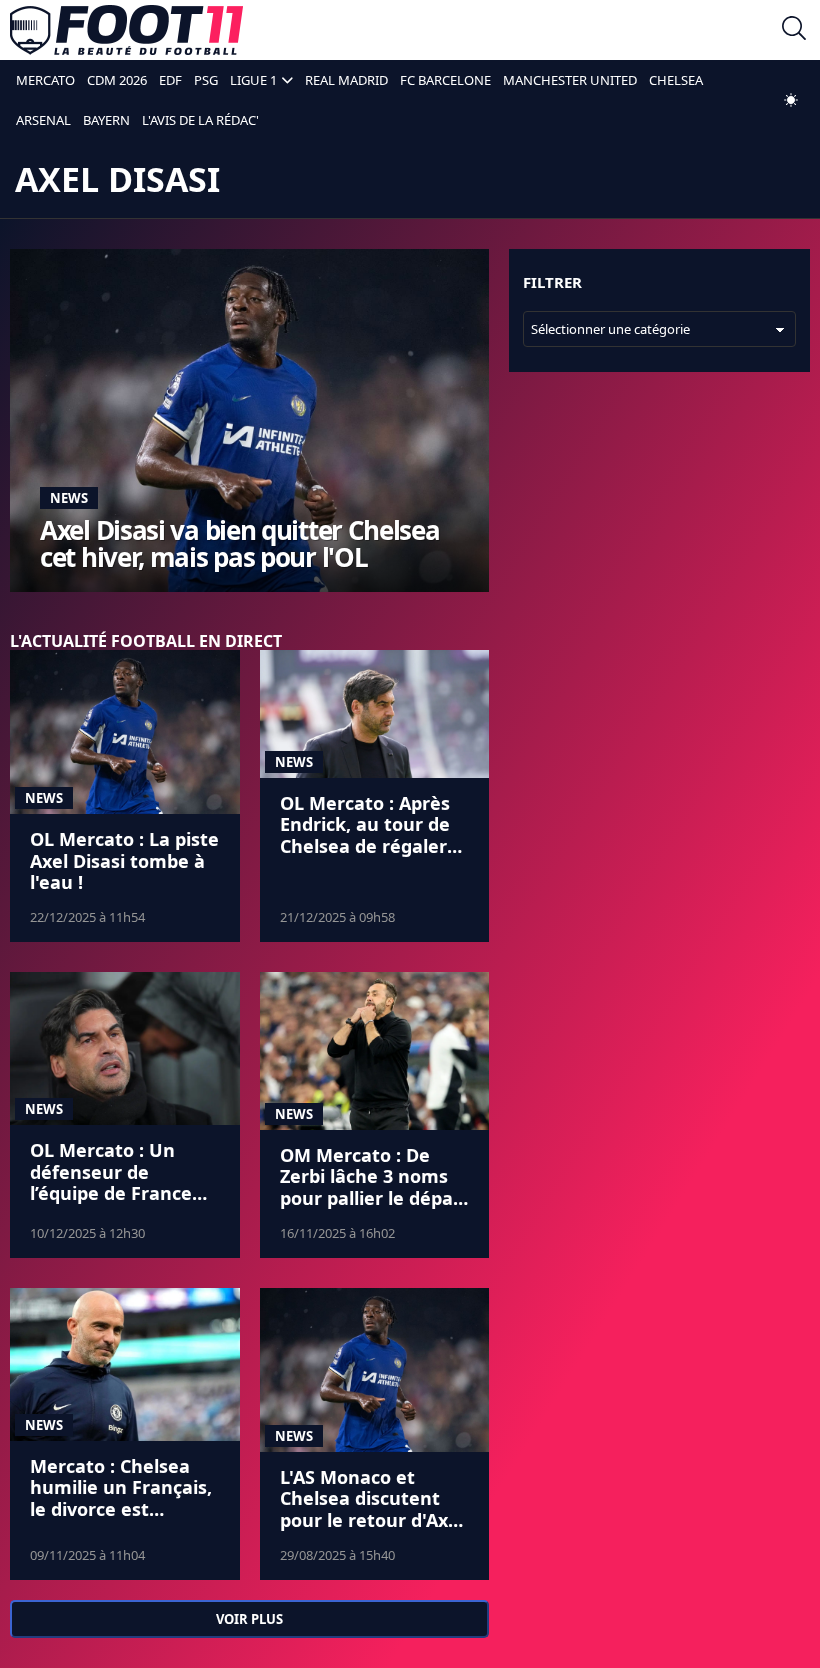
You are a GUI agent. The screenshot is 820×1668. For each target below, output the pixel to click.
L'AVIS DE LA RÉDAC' (200, 120)
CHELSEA (676, 80)
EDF (170, 80)
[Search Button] (794, 30)
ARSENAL (43, 120)
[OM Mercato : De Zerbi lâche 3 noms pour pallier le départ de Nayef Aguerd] (375, 1051)
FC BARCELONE (445, 80)
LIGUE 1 (253, 80)
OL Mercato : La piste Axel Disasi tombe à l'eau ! (124, 860)
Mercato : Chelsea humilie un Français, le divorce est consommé (121, 1498)
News (69, 498)
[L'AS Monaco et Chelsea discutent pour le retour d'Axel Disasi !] (375, 1370)
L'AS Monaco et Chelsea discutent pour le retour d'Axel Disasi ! (372, 1509)
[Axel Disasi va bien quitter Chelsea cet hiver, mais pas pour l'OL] (249, 420)
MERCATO (45, 80)
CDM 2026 (117, 80)
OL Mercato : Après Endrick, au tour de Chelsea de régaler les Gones (365, 835)
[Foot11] (126, 30)
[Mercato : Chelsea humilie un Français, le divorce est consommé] (125, 1364)
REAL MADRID (346, 80)
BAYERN (106, 120)
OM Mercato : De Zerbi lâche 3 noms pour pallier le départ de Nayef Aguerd (374, 1187)
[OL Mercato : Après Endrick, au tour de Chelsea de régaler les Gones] (375, 714)
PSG (206, 80)
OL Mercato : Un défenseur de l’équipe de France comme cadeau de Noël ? (112, 1193)
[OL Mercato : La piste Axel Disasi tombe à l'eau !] (125, 732)
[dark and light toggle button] (791, 100)
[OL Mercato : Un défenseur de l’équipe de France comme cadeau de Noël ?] (125, 1048)
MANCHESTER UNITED (570, 80)
